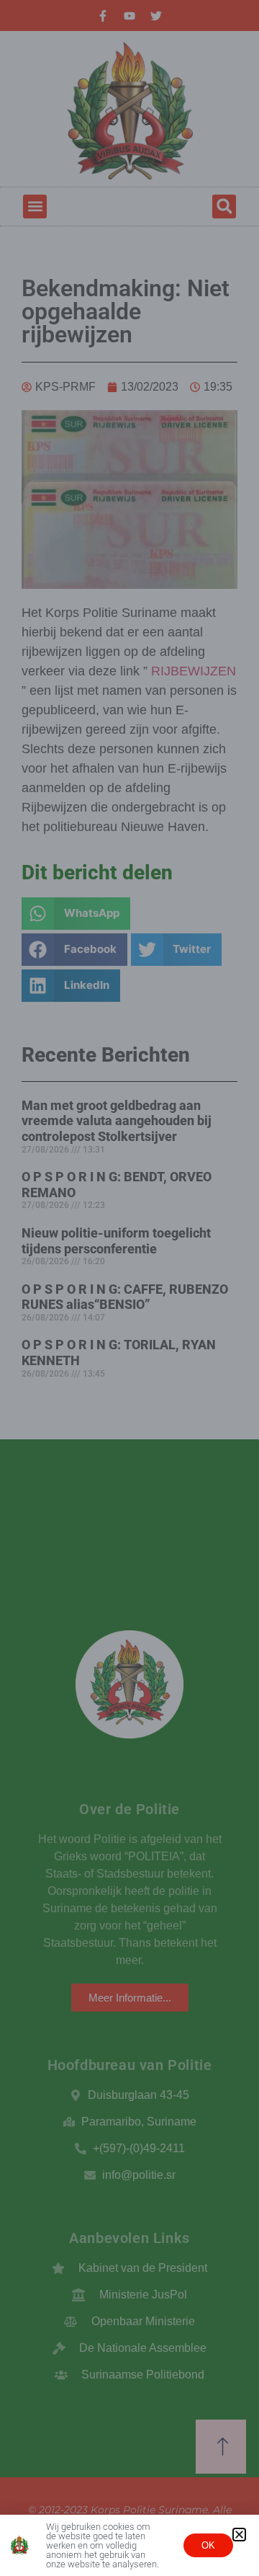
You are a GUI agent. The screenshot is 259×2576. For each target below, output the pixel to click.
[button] (239, 2535)
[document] (129, 1288)
